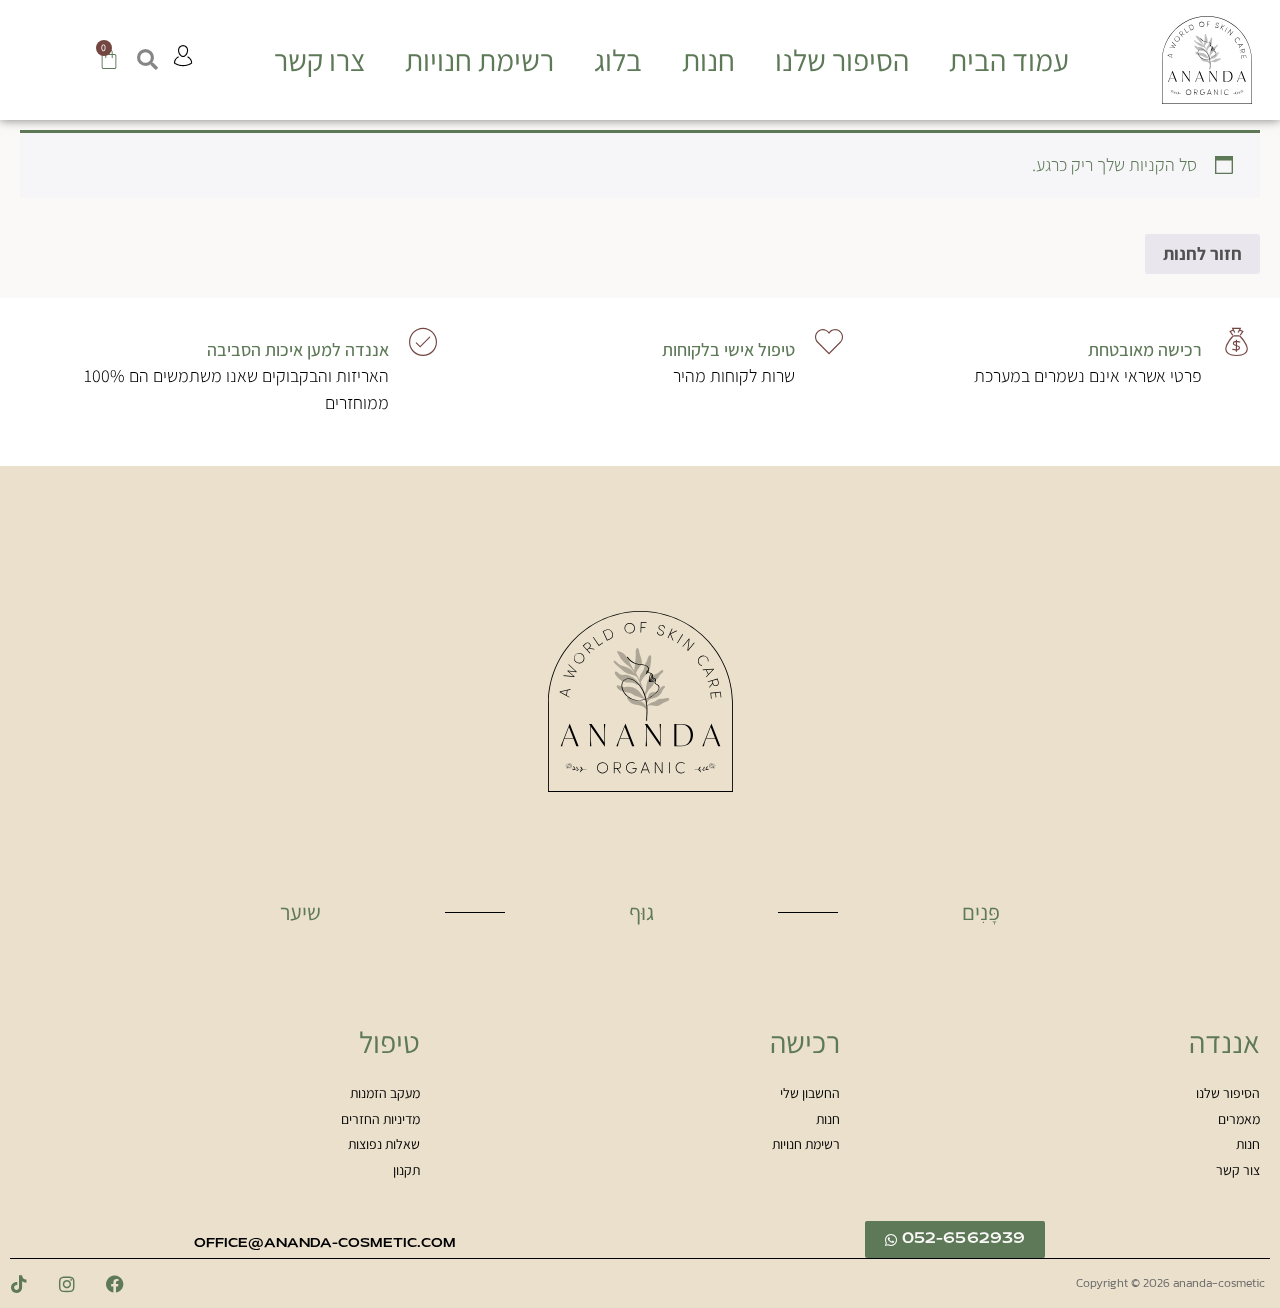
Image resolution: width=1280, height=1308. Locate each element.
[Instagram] (67, 1284)
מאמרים (1239, 1120)
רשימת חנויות (479, 60)
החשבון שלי (810, 1094)
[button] (146, 60)
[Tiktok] (19, 1284)
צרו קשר (319, 60)
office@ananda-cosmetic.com (325, 1244)
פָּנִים (981, 912)
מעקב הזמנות (385, 1094)
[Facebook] (115, 1284)
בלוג (618, 60)
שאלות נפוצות (384, 1145)
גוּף (641, 912)
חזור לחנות (1202, 253)
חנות (708, 60)
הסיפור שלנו (842, 60)
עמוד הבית (1009, 60)
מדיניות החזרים (380, 1120)
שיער (300, 912)
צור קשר (1238, 1171)
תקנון (406, 1171)
